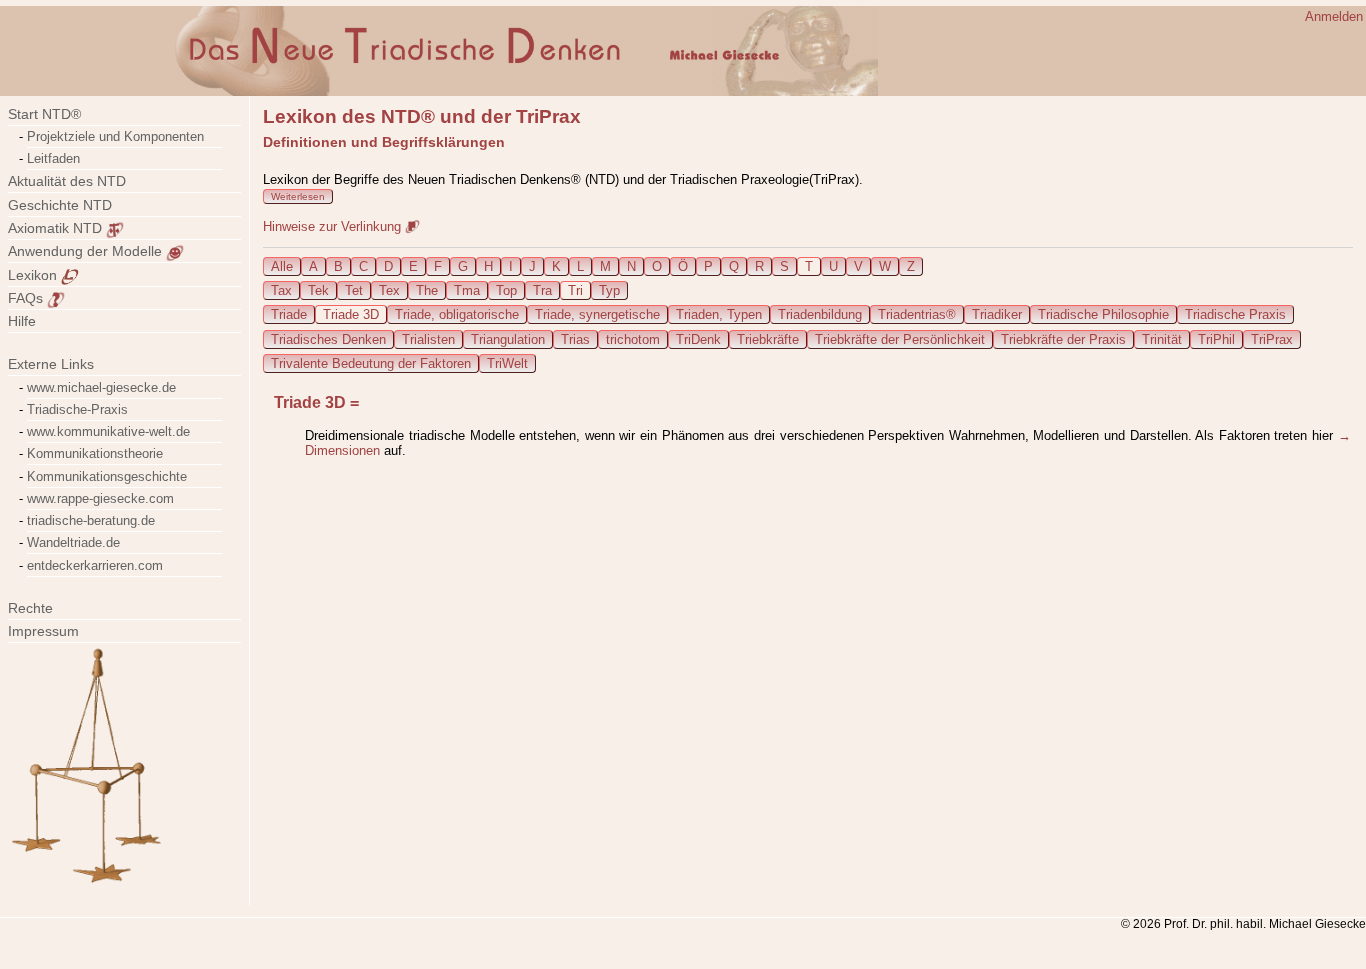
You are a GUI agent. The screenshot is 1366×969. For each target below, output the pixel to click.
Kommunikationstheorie (95, 453)
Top (506, 290)
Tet (354, 290)
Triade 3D (351, 314)
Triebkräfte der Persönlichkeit (900, 339)
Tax (281, 290)
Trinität (1162, 339)
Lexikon (34, 275)
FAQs (27, 298)
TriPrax (1272, 339)
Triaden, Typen (719, 314)
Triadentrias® (917, 314)
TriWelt (507, 363)
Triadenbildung (820, 314)
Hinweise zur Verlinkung (334, 226)
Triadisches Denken (328, 339)
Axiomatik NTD (57, 228)
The (427, 290)
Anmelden (1334, 16)
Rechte (30, 608)
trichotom (633, 339)
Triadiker (997, 314)
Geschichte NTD (60, 205)
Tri (575, 290)
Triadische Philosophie (1103, 314)
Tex (389, 290)
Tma (467, 290)
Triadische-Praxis (77, 409)
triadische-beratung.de (91, 520)
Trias (575, 339)
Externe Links (51, 364)
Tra (542, 290)
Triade (289, 314)
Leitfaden (53, 158)
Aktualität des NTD (67, 181)
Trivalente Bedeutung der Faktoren (371, 363)
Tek (318, 290)
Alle (282, 266)
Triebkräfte (768, 339)
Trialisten (428, 339)
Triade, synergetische (597, 314)
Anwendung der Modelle (87, 251)
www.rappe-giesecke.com (100, 498)
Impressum (55, 631)
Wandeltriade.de (73, 542)
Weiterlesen (298, 196)
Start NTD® (44, 114)
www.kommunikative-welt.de (108, 431)
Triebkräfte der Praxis (1063, 339)
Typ (609, 290)
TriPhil (1216, 339)
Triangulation (508, 339)
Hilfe (22, 321)
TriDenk (698, 339)
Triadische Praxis (1235, 314)
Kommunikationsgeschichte (107, 476)
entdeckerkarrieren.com (95, 565)
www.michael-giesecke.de (101, 387)
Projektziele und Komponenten (115, 136)
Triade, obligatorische (457, 314)
